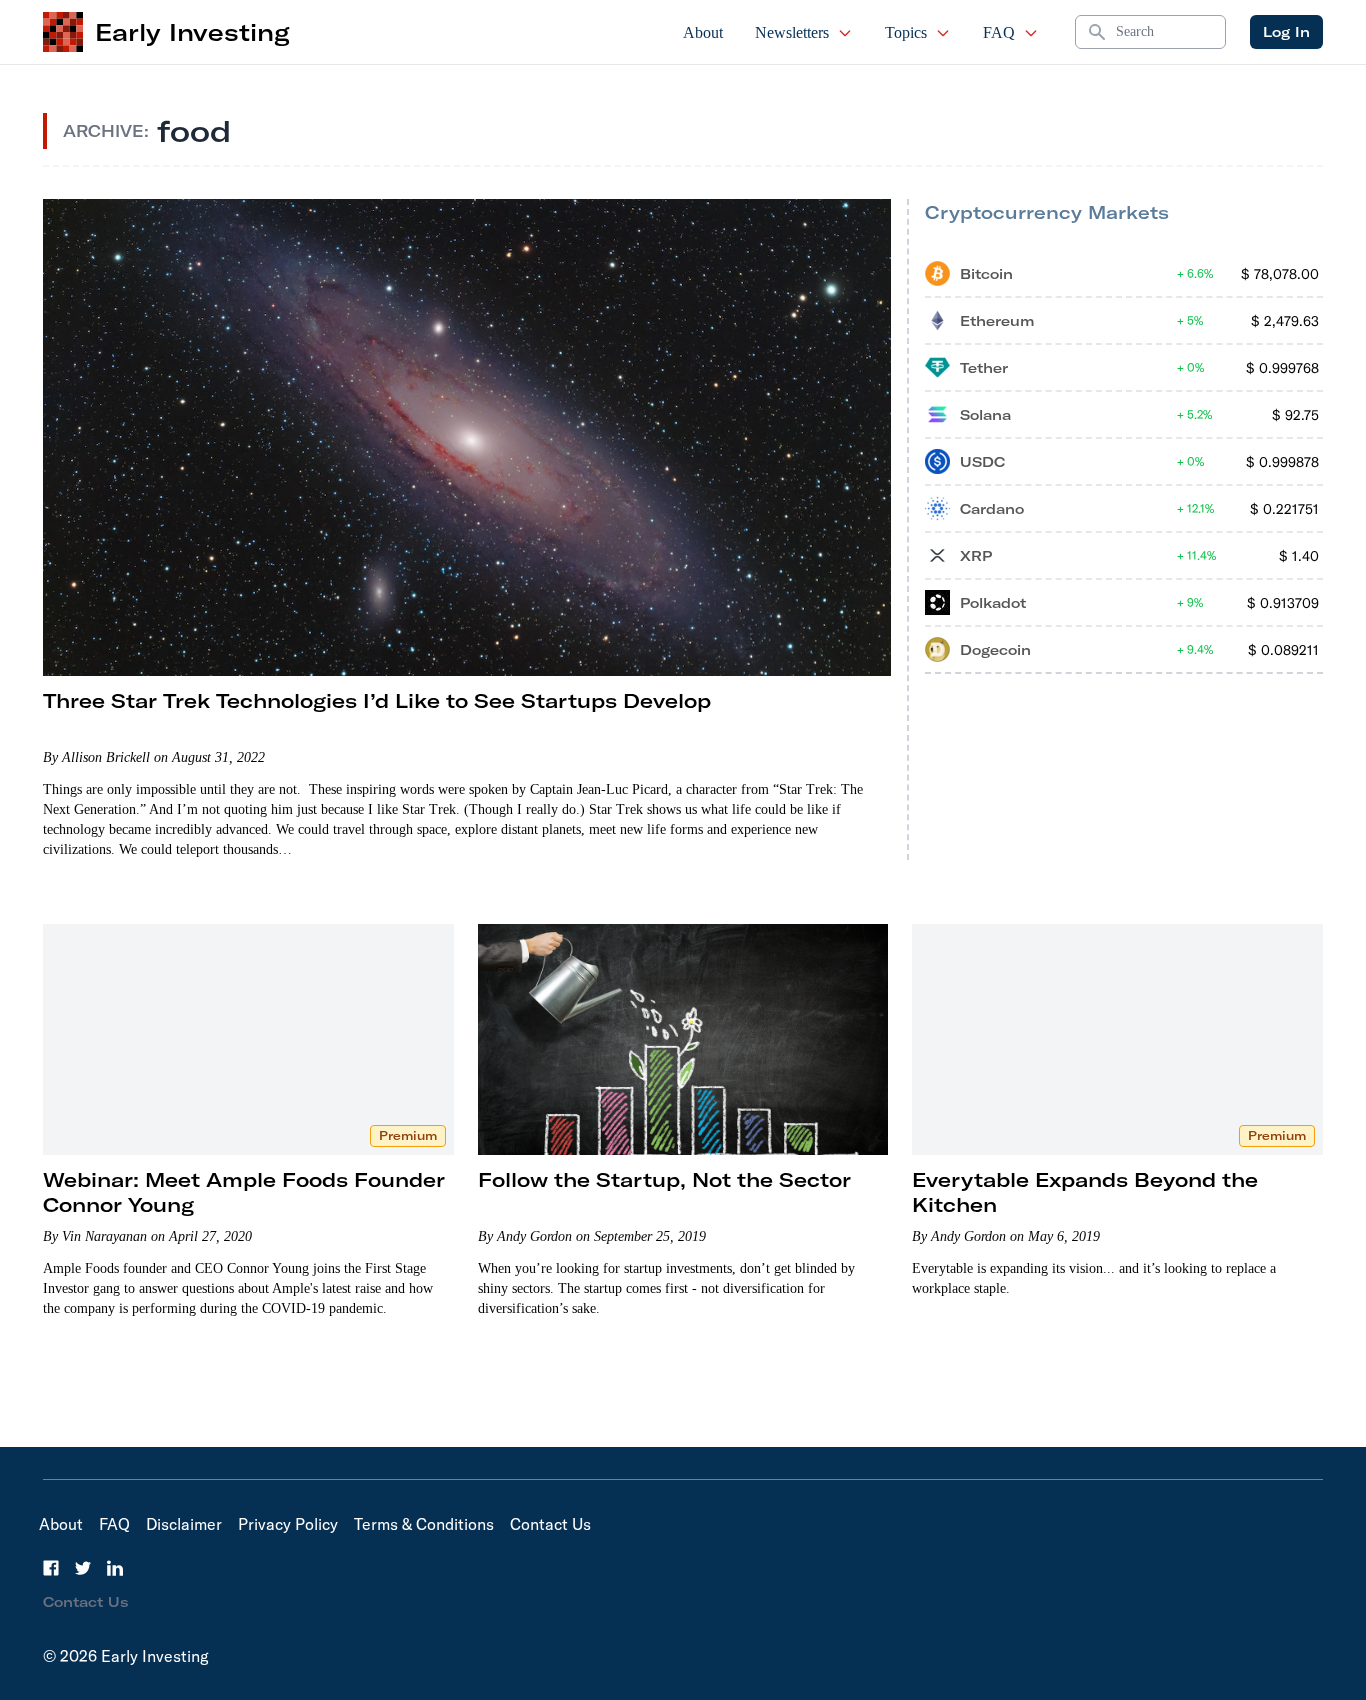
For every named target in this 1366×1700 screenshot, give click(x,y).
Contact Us (550, 1524)
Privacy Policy (288, 1524)
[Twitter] (83, 1568)
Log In (1286, 32)
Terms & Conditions (424, 1524)
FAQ (999, 32)
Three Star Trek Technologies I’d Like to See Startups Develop (377, 700)
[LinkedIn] (115, 1568)
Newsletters (792, 32)
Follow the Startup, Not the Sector (664, 1179)
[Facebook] (51, 1568)
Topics (906, 32)
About (703, 32)
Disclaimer (184, 1524)
